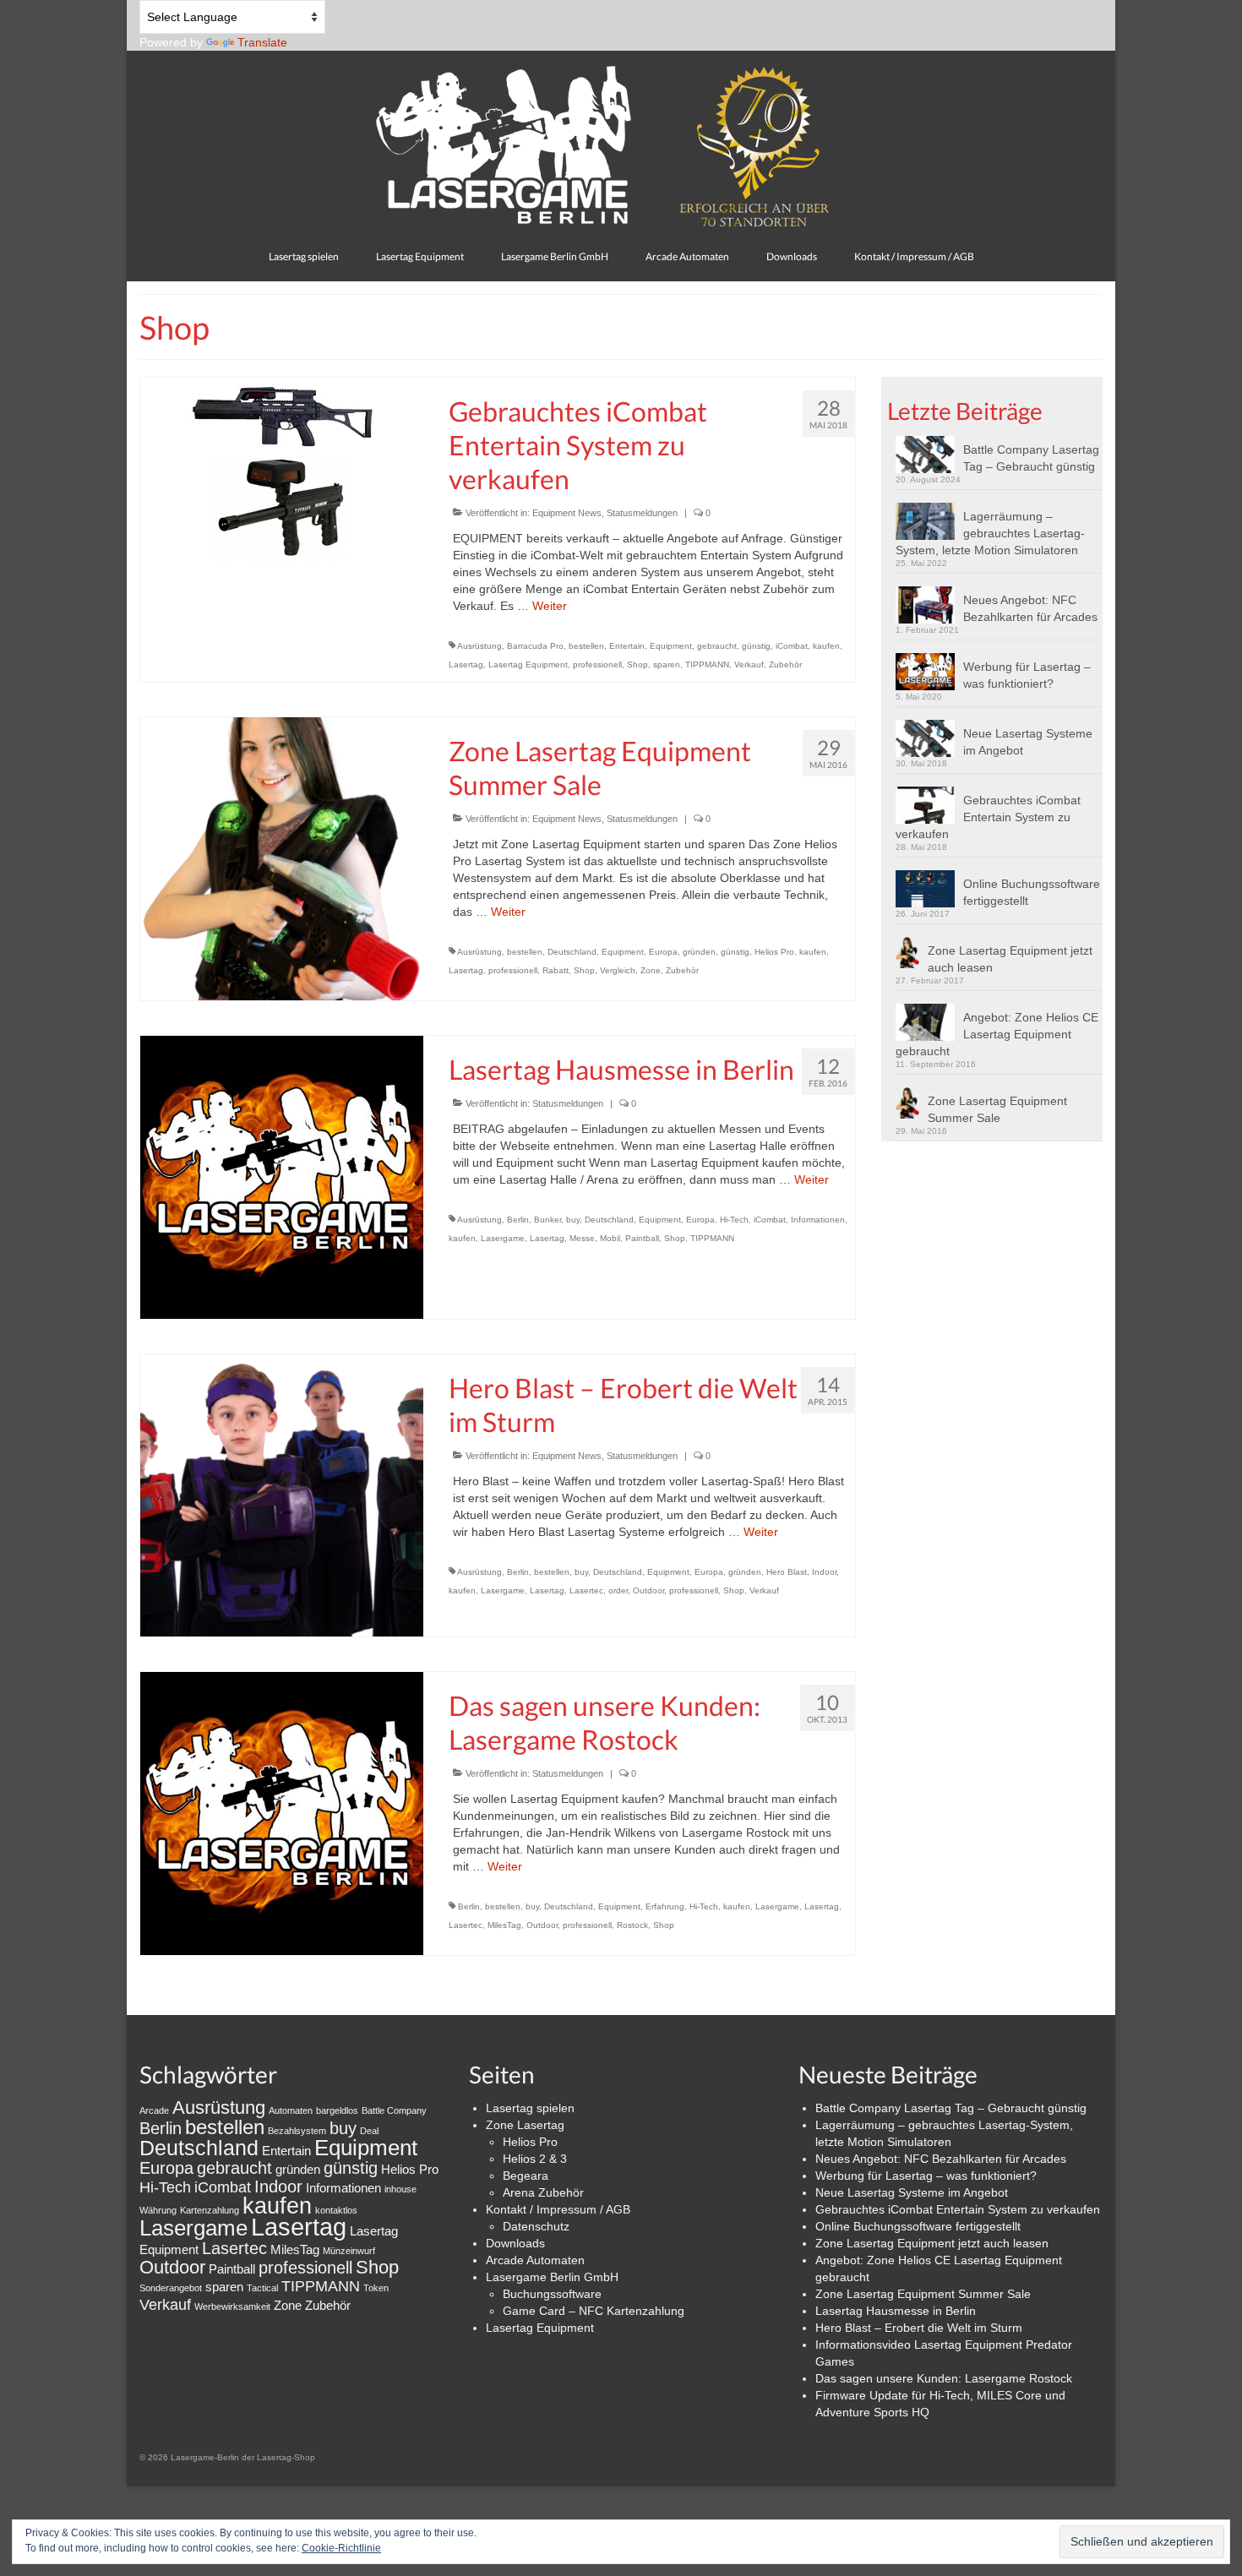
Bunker (547, 1220)
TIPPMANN (707, 664)
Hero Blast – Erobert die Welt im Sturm (919, 2328)
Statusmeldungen (642, 513)
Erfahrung (665, 1906)
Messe (582, 1238)
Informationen (818, 1220)
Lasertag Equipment (528, 664)
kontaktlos (336, 2210)
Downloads (515, 2243)
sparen (667, 664)
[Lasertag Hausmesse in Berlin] (282, 1176)
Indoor (824, 1572)
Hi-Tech (734, 1220)
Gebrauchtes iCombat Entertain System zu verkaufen (988, 817)
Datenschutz (536, 2226)
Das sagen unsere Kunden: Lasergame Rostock (944, 2378)
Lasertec (586, 1590)
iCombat (792, 646)
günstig (756, 646)
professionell (597, 664)
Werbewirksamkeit (232, 2306)
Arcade (154, 2110)
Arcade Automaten (535, 2260)
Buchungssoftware (552, 2294)
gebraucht (717, 646)
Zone (651, 970)
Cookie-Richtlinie (341, 2548)
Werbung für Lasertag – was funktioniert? (1027, 675)
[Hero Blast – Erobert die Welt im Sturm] (282, 1495)
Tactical (262, 2288)
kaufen (826, 646)
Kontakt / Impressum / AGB (558, 2209)
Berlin (518, 1220)
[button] (929, 455)
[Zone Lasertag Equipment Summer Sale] (282, 858)
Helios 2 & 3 (535, 2159)
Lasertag (466, 664)
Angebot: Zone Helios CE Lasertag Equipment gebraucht (997, 1034)
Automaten (291, 2110)
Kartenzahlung (210, 2210)
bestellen (586, 646)
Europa (663, 952)
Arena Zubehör (543, 2192)
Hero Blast (787, 1572)
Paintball (642, 1238)
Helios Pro (774, 952)
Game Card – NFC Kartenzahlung (594, 2311)
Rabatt (556, 970)
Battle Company (394, 2110)
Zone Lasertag (525, 2125)
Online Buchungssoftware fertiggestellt (1032, 892)
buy (573, 1220)
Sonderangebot (171, 2288)
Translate (262, 42)
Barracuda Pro (535, 646)
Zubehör (785, 664)
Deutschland (572, 952)
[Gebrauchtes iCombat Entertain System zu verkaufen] (282, 469)
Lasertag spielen (530, 2108)
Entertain (627, 646)
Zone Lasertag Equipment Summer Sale (997, 1109)
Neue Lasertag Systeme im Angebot (1028, 742)
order (618, 1590)
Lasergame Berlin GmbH (552, 2277)
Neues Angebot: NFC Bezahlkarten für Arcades (1030, 608)
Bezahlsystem (297, 2131)
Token (376, 2288)
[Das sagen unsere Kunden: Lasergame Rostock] (282, 1812)
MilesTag (504, 1925)
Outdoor (648, 1590)
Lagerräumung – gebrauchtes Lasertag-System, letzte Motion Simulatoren (990, 533)
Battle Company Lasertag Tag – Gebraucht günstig (1031, 458)
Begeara (526, 2176)
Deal (369, 2131)
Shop (637, 664)
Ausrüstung (479, 646)
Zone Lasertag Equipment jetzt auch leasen (1010, 959)
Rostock (632, 1925)
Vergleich (618, 970)
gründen (699, 952)
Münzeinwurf (349, 2251)
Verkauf (749, 664)
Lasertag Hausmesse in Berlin (896, 2311)
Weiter (550, 606)
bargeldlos (337, 2110)
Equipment (671, 646)
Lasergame (503, 1238)
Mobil (610, 1238)
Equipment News (567, 513)
